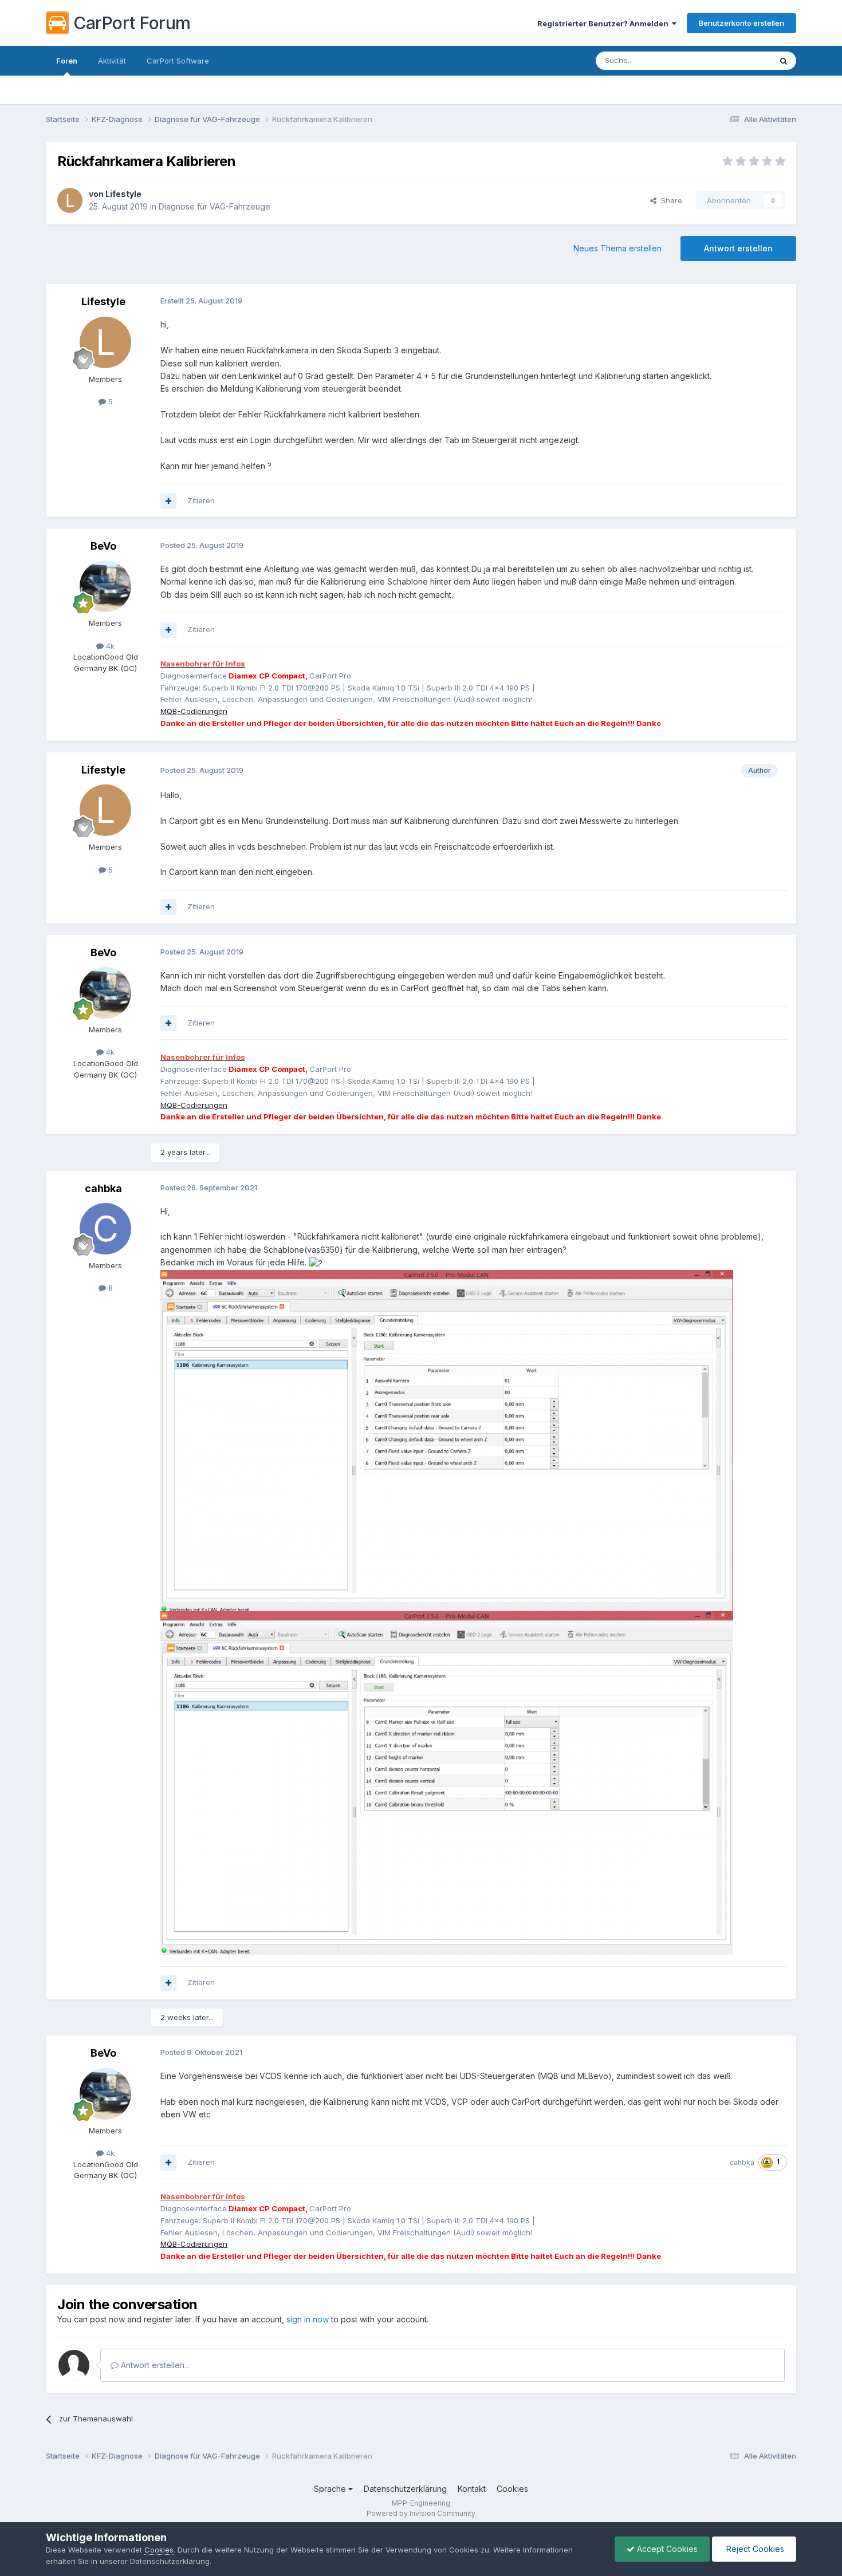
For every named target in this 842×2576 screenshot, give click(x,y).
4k (109, 646)
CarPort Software (178, 61)
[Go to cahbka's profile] (105, 1229)
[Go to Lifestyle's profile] (70, 200)
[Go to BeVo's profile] (105, 586)
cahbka (103, 1188)
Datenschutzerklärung (405, 2489)
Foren (67, 61)
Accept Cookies (666, 2549)
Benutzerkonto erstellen (741, 23)
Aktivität (112, 61)
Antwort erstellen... (154, 2365)
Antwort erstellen (738, 248)
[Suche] (784, 61)
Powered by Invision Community (421, 2513)
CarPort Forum (132, 23)
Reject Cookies (754, 2549)
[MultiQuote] (168, 501)
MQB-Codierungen (194, 711)
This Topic (737, 60)
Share (669, 200)
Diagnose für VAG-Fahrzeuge (215, 206)
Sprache (331, 2489)
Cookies (512, 2489)
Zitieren (201, 500)
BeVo (103, 546)
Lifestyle (123, 194)
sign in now (308, 2319)
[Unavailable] (447, 1440)
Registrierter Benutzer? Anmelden (605, 23)
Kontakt (472, 2489)
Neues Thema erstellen (617, 248)
